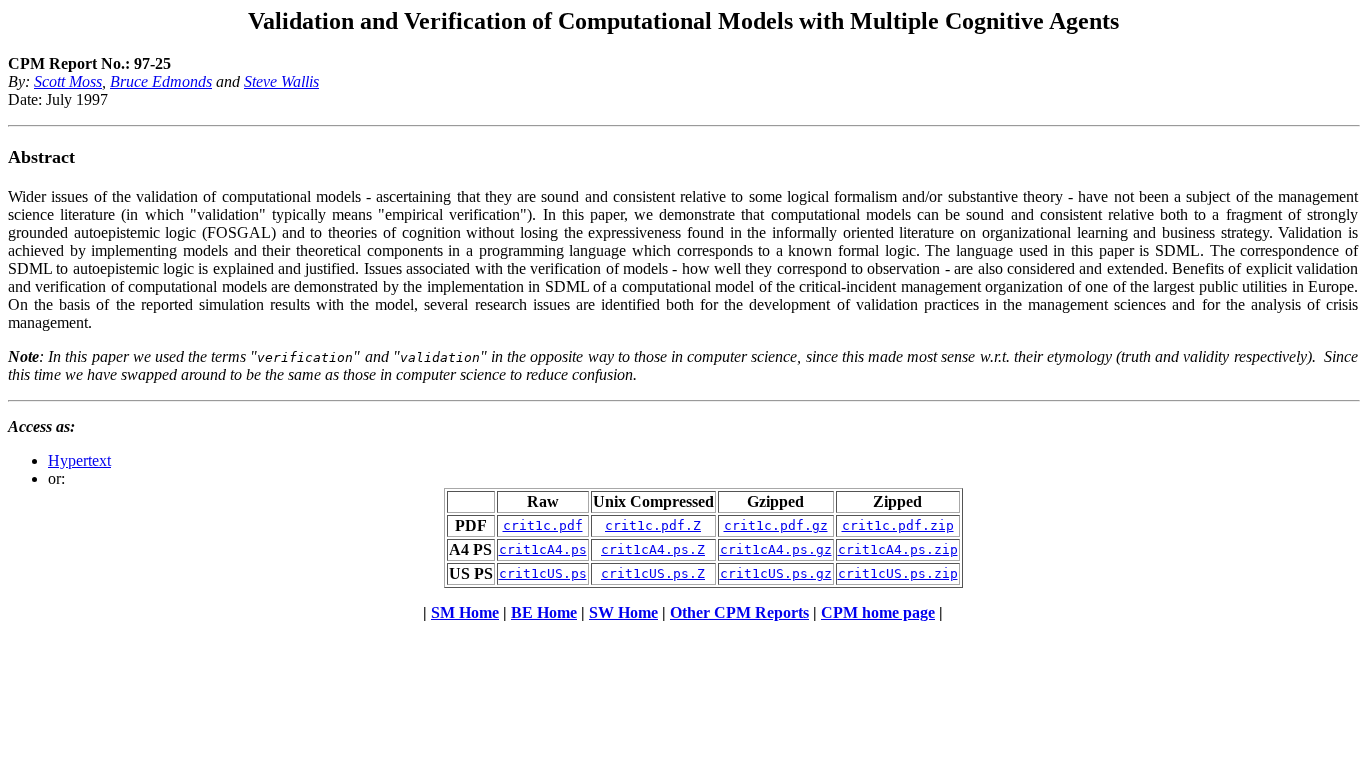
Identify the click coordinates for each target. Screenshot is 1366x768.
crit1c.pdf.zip (898, 525)
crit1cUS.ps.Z (653, 573)
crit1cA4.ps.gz (776, 549)
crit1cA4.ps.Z (653, 549)
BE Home (544, 612)
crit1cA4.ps (543, 549)
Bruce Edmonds (161, 81)
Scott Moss (68, 81)
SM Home (465, 612)
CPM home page (878, 612)
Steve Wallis (281, 81)
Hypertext (79, 460)
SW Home (623, 612)
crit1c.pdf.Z (653, 525)
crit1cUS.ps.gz (776, 573)
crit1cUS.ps (543, 573)
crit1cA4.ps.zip (898, 549)
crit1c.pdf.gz (776, 525)
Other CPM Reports (739, 612)
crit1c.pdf (543, 525)
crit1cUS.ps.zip (898, 573)
